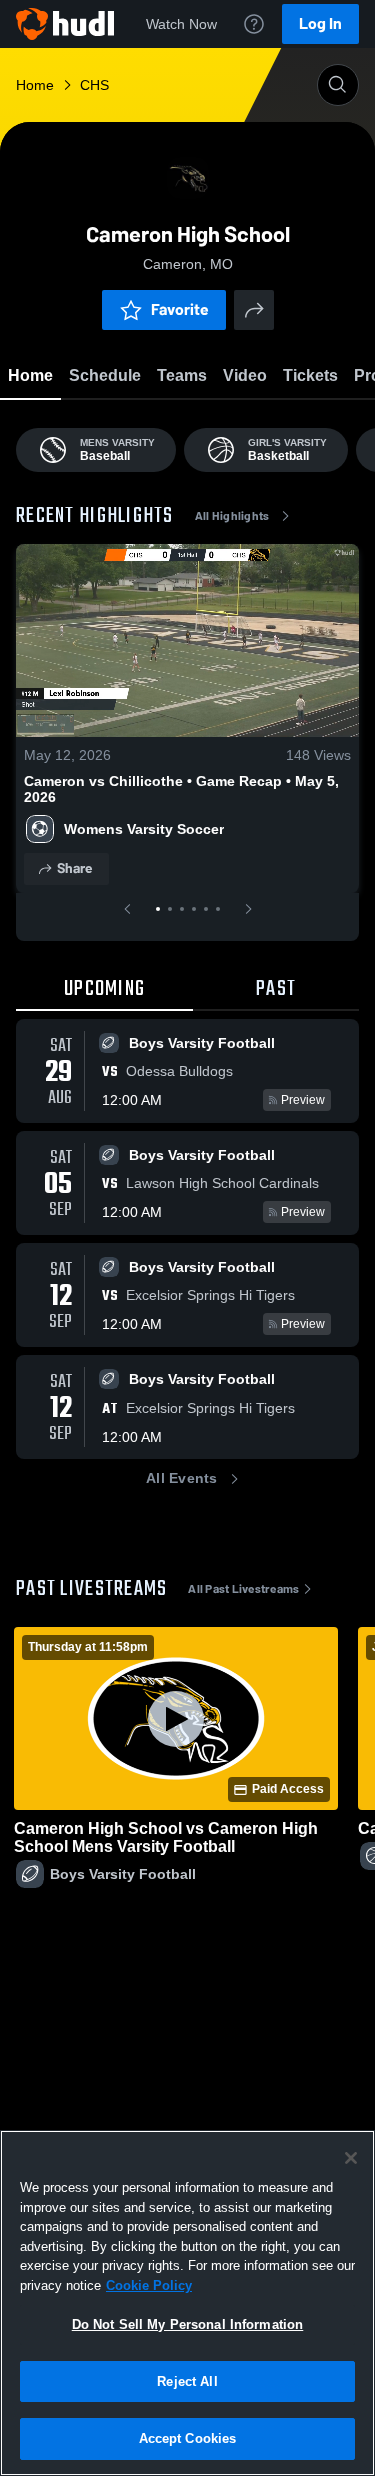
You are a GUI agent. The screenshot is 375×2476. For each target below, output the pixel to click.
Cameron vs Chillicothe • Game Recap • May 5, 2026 (181, 789)
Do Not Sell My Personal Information (188, 2324)
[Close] (351, 2158)
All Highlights (232, 516)
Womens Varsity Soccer (144, 829)
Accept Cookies (188, 2438)
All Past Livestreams (243, 1589)
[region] (187, 2303)
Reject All (187, 2381)
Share (74, 868)
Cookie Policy (149, 2285)
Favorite (180, 309)
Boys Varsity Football (123, 1874)
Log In (320, 23)
